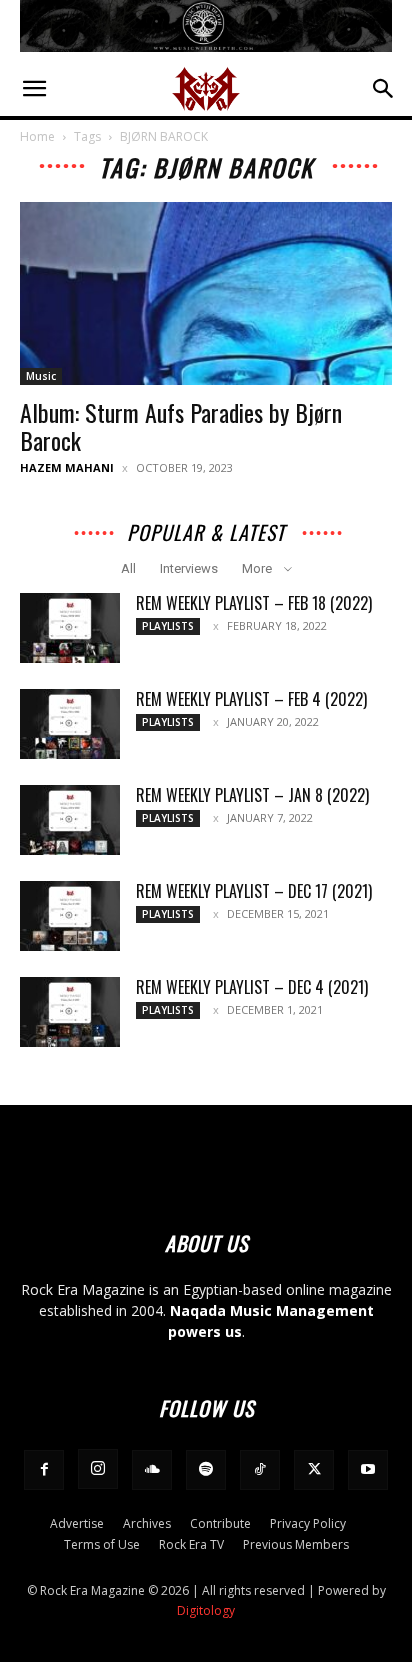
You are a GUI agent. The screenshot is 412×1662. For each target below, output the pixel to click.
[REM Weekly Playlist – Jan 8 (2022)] (70, 820)
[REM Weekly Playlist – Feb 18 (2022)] (70, 628)
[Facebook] (44, 1470)
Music (41, 376)
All (128, 568)
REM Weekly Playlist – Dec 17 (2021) (254, 891)
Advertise (77, 1523)
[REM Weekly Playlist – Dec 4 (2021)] (70, 1012)
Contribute (220, 1523)
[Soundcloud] (152, 1470)
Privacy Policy (308, 1523)
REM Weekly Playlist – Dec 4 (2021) (252, 987)
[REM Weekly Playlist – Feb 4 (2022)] (70, 724)
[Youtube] (368, 1470)
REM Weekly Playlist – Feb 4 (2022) (251, 699)
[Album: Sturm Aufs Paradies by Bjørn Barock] (206, 294)
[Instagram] (98, 1469)
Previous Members (296, 1544)
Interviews (189, 568)
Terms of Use (102, 1544)
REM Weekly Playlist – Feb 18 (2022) (254, 603)
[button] (34, 89)
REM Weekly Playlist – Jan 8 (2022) (252, 795)
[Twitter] (314, 1470)
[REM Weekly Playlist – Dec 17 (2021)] (70, 916)
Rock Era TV (191, 1544)
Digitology (206, 1610)
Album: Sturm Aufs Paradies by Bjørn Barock (181, 426)
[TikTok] (260, 1470)
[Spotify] (206, 1470)
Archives (147, 1523)
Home (37, 136)
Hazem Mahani (67, 467)
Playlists (168, 626)
